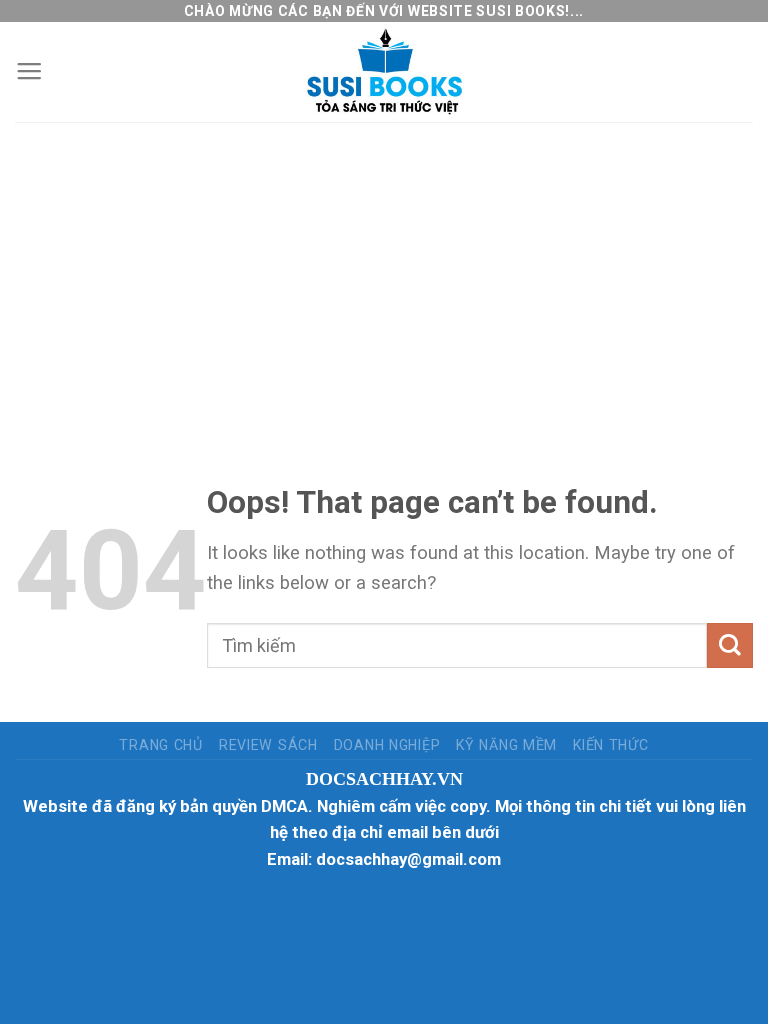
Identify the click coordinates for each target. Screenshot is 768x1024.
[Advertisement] (384, 272)
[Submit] (730, 645)
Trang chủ (160, 745)
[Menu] (29, 72)
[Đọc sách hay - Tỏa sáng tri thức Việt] (384, 72)
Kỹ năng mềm (506, 745)
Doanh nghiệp (387, 745)
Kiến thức (610, 745)
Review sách (268, 745)
